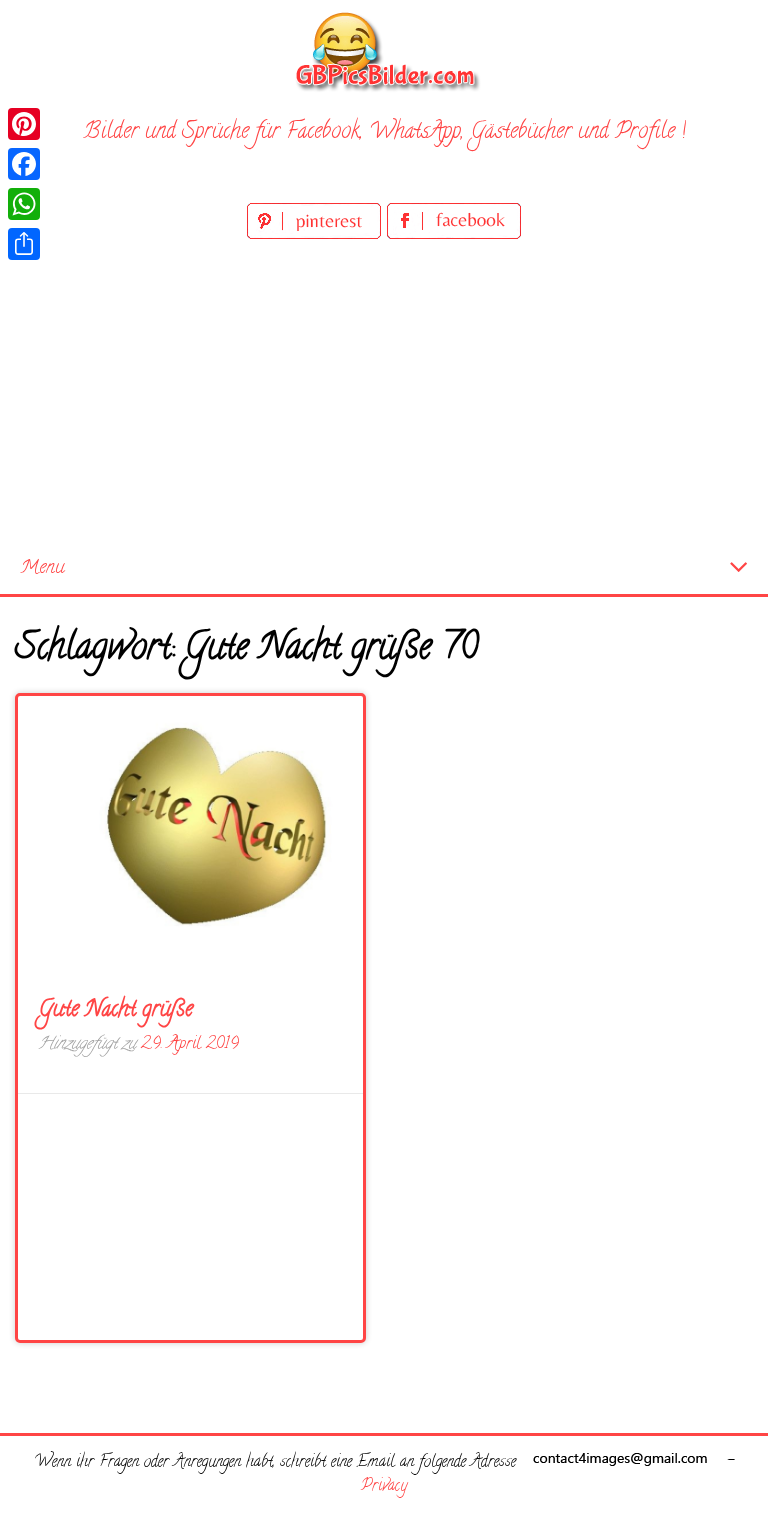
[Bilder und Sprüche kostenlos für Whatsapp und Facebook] (384, 50)
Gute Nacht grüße (115, 1011)
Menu (42, 568)
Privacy (384, 1487)
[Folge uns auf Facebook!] (454, 235)
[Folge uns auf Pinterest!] (317, 235)
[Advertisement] (384, 394)
